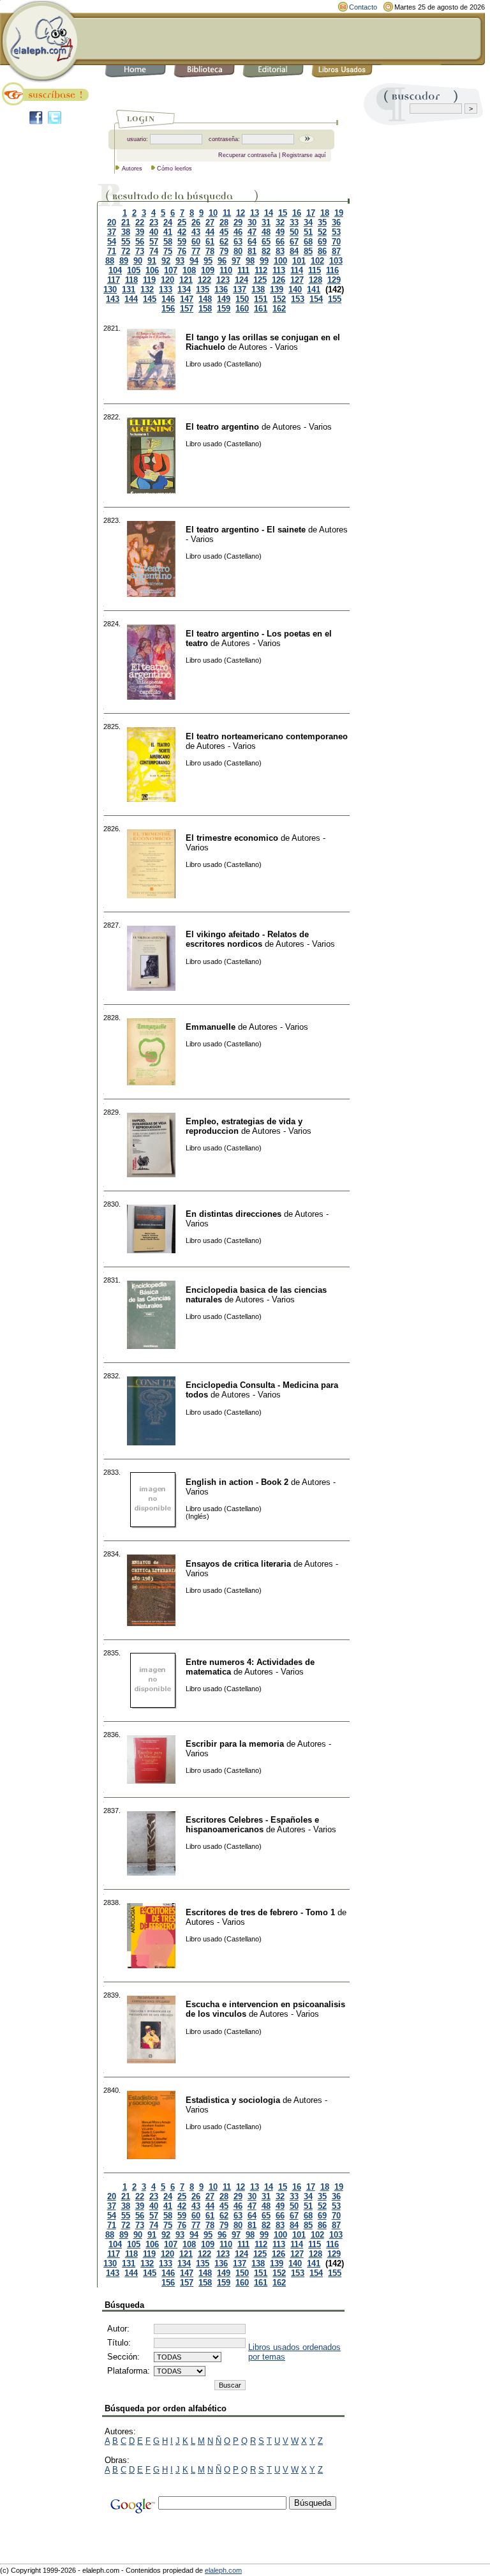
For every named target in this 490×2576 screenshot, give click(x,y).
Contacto (363, 7)
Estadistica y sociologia (233, 2100)
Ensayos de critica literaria (238, 1564)
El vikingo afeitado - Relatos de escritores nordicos (247, 939)
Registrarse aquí (304, 155)
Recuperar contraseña (248, 155)
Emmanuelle (211, 1027)
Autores (132, 169)
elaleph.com (223, 2570)
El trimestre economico (232, 838)
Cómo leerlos (174, 169)
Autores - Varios (268, 347)
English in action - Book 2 (237, 1482)
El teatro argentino (222, 427)
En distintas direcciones (234, 1214)
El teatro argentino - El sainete (246, 530)
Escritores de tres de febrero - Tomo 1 (260, 1912)
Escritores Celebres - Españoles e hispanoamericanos (252, 1825)
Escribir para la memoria (235, 1744)
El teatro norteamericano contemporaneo (267, 736)
